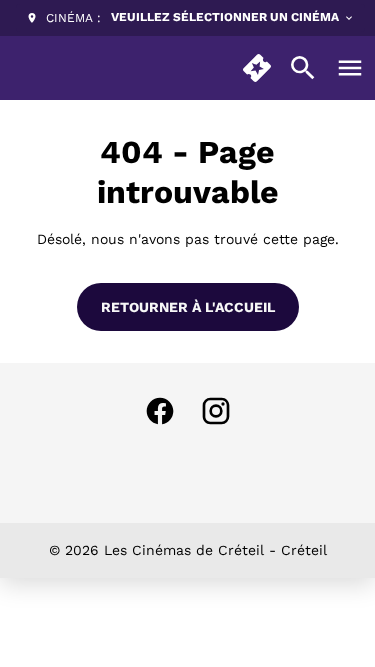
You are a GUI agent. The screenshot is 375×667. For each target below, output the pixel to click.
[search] (303, 68)
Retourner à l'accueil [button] (188, 307)
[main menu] (350, 68)
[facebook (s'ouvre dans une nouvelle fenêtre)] (160, 411)
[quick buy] (257, 68)
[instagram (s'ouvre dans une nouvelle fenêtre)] (216, 411)
